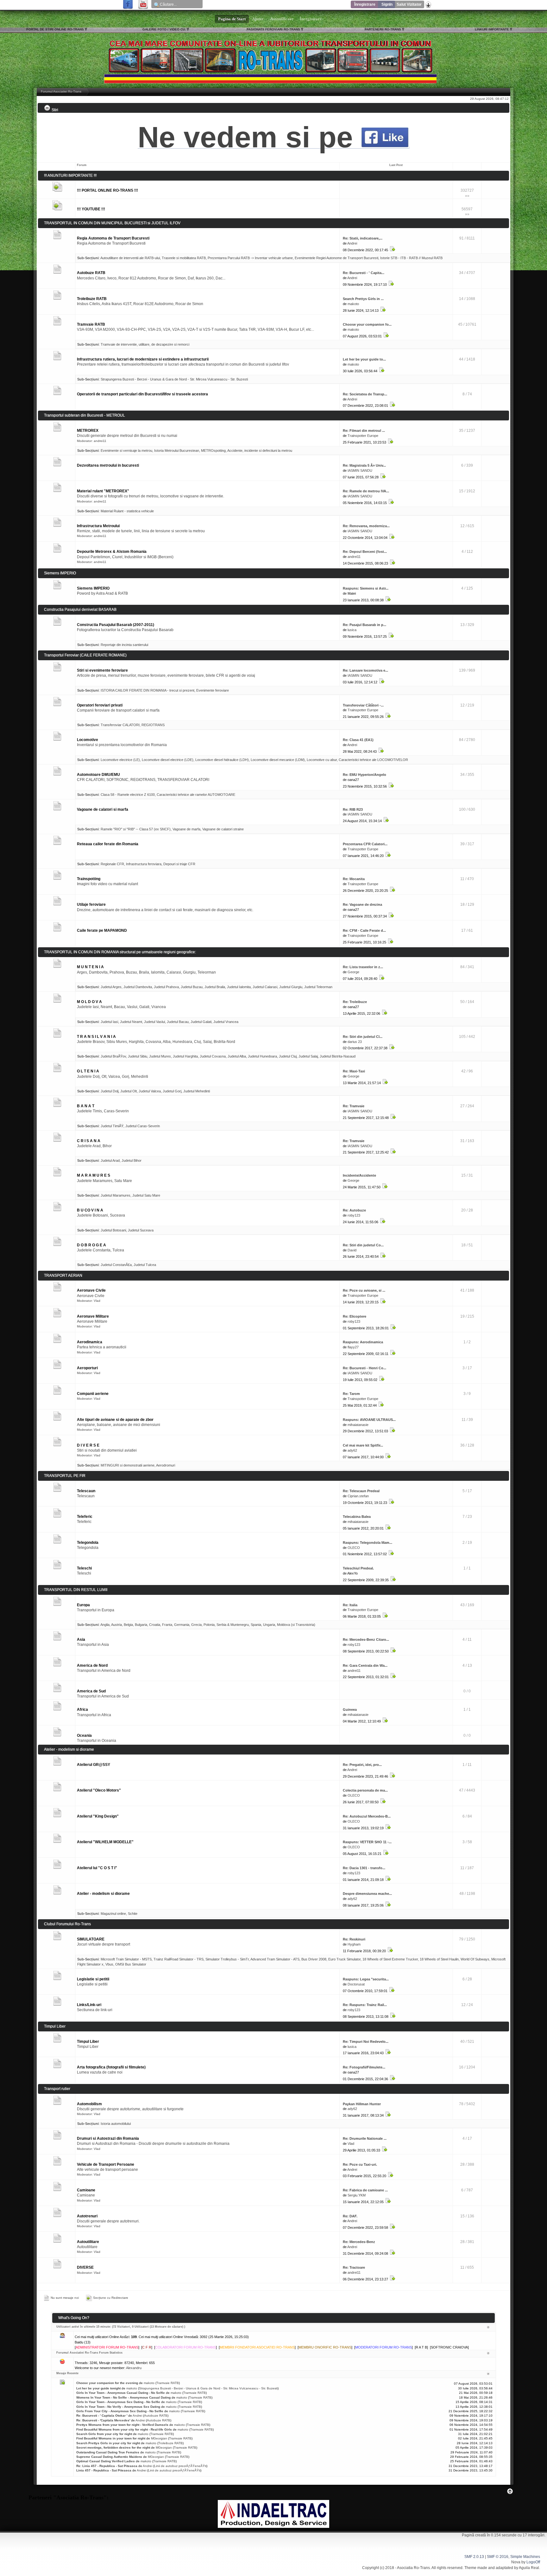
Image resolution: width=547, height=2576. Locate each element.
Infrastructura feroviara (144, 864)
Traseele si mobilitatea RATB (184, 258)
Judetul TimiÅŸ (112, 1126)
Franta (167, 1625)
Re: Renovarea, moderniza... (366, 526)
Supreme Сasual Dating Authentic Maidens (109, 2457)
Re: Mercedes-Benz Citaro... (366, 1640)
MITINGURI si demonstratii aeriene (128, 1465)
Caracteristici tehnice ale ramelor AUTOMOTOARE (196, 795)
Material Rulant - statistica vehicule (127, 511)
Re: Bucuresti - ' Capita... (364, 273)
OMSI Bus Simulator (131, 1964)
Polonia (209, 1625)
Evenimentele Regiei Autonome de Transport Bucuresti (336, 258)
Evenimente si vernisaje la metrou (126, 451)
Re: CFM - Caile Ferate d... (364, 930)
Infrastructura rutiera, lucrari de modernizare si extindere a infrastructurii (143, 359)
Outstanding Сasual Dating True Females (108, 2452)
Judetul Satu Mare (146, 1195)
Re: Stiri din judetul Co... (363, 1245)
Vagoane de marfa (186, 829)
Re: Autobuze (354, 1210)
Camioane (86, 2190)
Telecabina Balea (357, 1517)
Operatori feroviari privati (100, 705)
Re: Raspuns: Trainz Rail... (365, 2005)
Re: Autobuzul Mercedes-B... (367, 1816)
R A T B (421, 2347)
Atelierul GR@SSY (94, 1765)
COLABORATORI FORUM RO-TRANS (185, 2347)
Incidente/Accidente (359, 1175)
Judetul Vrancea (226, 1022)
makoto (353, 304)
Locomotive (88, 740)
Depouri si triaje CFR (179, 864)
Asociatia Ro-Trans (413, 2568)
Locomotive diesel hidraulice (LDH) (222, 760)
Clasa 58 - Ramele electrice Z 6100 (128, 795)
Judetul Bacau (178, 1022)
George (353, 972)
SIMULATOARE (91, 1939)
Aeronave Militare (93, 1316)
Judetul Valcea (150, 1091)
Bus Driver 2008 (314, 1959)
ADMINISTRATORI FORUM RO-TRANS (107, 2347)
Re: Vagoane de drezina (362, 904)
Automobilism (89, 2104)
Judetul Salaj (308, 1056)
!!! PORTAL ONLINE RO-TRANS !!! (107, 190)
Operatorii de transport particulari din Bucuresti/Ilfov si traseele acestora (142, 394)
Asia (81, 1640)
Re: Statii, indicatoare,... (363, 238)
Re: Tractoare (354, 2267)
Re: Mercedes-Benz (359, 2242)
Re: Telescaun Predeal (361, 1491)
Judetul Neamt (131, 1022)
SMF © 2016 (498, 2557)
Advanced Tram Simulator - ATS (275, 1959)
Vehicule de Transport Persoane (106, 2164)
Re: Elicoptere (355, 1316)
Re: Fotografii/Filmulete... (364, 2067)
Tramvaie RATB (91, 324)
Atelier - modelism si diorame (103, 1894)
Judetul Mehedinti (197, 1091)
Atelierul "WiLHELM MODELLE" (105, 1842)
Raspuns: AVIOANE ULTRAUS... (369, 1420)
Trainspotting (89, 879)
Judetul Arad (110, 1160)
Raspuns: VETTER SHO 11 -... (367, 1842)
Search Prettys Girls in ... (363, 299)
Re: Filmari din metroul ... (364, 431)
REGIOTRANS (153, 725)
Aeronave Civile (91, 1290)
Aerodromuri (166, 1465)
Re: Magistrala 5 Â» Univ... (364, 465)
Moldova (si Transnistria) (296, 1625)
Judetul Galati (201, 1022)
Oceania (84, 1735)
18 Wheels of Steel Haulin (439, 1959)
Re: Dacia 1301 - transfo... (364, 1868)
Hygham (354, 1944)
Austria (116, 1625)
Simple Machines (525, 2557)
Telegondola (88, 1543)
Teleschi (84, 1568)
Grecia (196, 1625)
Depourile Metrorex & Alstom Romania (112, 552)
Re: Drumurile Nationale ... (365, 2138)
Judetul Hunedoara (262, 1056)
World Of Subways (475, 1959)
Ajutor (258, 19)
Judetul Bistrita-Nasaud (338, 1056)
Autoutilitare (88, 2242)
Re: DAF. (350, 2216)
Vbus (109, 1964)
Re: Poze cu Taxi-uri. (360, 2164)
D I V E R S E (88, 1445)
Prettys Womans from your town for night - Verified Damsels (122, 2425)
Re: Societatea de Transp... (365, 394)
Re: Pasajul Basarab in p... (365, 625)
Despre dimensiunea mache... (367, 1894)
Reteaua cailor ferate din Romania (108, 844)
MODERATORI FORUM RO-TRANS (384, 2347)
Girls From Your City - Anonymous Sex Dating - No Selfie (120, 2411)
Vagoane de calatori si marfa (103, 809)
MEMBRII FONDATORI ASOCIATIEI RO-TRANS (257, 2347)
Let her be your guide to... (364, 359)
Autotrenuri (87, 2216)
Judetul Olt (129, 1091)
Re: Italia (350, 1605)
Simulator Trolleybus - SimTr (227, 1959)
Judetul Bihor (132, 1160)
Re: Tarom (351, 1394)
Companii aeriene (93, 1394)
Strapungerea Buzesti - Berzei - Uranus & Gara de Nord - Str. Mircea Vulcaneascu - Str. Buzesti (174, 379)
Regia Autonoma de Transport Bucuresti (113, 238)
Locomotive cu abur (322, 760)
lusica (352, 630)
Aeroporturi (87, 1368)
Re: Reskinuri (354, 1939)
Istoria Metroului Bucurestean (177, 451)
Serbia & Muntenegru (233, 1625)
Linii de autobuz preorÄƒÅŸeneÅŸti (180, 2466)
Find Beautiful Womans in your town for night (111, 2438)
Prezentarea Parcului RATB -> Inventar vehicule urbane (250, 258)
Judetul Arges (111, 987)
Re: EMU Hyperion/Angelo (365, 775)
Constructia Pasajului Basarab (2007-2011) (116, 625)
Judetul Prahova (166, 987)
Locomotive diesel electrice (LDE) (168, 760)
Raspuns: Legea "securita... (366, 1979)
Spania (256, 1625)
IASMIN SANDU (360, 470)
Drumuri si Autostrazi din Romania (108, 2138)
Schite (133, 1914)
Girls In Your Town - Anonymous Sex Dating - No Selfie (118, 2402)
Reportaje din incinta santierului (124, 645)
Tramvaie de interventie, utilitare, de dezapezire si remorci (145, 344)
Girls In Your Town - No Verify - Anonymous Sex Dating (118, 2407)
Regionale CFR (112, 864)
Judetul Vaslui (154, 1022)
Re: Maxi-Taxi (354, 1071)
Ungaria (269, 1625)
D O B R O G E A (91, 1245)
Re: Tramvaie (354, 1106)
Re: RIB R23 (353, 809)
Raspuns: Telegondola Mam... (368, 1543)
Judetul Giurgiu (291, 987)
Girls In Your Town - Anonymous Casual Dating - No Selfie (121, 2393)
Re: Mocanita (354, 879)
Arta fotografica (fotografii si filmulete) (111, 2067)
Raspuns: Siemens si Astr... (366, 588)
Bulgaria (141, 1625)
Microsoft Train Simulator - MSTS (126, 1959)
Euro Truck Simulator (344, 1959)
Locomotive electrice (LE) (120, 760)
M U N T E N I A (90, 967)
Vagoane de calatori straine (223, 829)
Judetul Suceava (141, 1230)
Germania (182, 1625)
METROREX (88, 431)
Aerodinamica (90, 1342)
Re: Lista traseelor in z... (363, 967)
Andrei (352, 243)
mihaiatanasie (358, 1425)
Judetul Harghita (185, 1056)
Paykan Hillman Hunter (362, 2104)
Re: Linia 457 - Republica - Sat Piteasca (107, 2466)
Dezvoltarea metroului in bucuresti (108, 465)
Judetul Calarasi (265, 987)
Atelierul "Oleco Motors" (99, 1790)
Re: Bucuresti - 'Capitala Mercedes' (103, 2420)
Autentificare (282, 19)
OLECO (354, 1548)
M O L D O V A (89, 1002)
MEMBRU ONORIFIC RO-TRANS (325, 2347)
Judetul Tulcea (145, 1265)
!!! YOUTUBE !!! (91, 209)
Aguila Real (529, 2568)
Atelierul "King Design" (98, 1816)
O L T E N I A (88, 1071)
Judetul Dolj (110, 1091)
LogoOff (533, 2562)
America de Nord (92, 1665)
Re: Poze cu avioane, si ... (364, 1290)
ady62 (352, 1450)
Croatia (155, 1625)
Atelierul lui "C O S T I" (97, 1868)
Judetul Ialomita (239, 987)
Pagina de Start (232, 19)
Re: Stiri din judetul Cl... (363, 1037)
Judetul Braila (215, 987)
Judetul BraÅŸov (113, 1056)
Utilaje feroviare (91, 904)
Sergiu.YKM (357, 2195)
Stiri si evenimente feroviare (102, 670)
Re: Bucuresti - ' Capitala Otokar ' (102, 2416)
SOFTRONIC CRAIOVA (449, 2347)
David (352, 1250)
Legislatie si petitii (93, 1979)
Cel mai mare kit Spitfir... (363, 1445)
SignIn (387, 4)
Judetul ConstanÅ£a (116, 1265)
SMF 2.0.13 (474, 2557)
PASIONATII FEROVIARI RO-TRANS (273, 29)
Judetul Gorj (172, 1091)
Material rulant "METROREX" (103, 491)
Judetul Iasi (109, 1022)
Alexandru (134, 2368)
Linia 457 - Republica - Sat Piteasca (104, 2470)
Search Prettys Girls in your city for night (108, 2443)
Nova (516, 2562)
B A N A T (86, 1106)
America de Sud (91, 1691)
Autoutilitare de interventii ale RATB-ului (130, 258)
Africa (82, 1710)
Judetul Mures (160, 1056)
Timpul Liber (88, 2042)
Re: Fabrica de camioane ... (365, 2190)
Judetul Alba (237, 1056)
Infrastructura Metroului (98, 526)
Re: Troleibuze (355, 1002)
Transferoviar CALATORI (120, 725)
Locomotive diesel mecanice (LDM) (278, 760)
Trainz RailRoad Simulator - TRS (179, 1959)
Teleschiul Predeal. (358, 1568)
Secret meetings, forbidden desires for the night (113, 2448)
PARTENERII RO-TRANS (383, 29)
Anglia (105, 1625)
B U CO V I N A (90, 1210)
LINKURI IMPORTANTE (492, 29)
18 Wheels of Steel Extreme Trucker (390, 1959)
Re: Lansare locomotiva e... (365, 670)
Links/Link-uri (89, 2005)
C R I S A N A (89, 1141)
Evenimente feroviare (213, 690)
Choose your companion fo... (367, 324)
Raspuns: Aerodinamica (363, 1342)
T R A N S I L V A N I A (96, 1037)
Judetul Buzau (192, 987)
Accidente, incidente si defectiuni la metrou (260, 451)
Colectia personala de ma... (365, 1790)
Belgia (128, 1625)
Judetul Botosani (113, 1230)
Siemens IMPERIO (93, 588)
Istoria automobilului (116, 2124)
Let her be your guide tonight (98, 2388)
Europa (83, 1605)
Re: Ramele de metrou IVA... (366, 491)
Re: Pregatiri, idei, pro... (362, 1765)
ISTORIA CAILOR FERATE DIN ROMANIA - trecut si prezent (148, 690)
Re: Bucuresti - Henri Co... (365, 1368)
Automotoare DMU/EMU (98, 775)
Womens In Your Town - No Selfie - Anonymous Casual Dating (123, 2397)
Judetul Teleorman (318, 987)
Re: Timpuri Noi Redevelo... (366, 2042)
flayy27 (353, 1347)
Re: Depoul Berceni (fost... (365, 552)
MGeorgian (159, 2438)
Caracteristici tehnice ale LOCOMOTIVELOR (373, 760)
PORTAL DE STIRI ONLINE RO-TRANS (55, 29)
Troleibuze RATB (92, 299)
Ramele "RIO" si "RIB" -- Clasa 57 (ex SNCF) (136, 829)
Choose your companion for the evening (107, 2383)
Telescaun (86, 1491)
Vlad (97, 1301)
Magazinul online (113, 1914)
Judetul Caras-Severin (143, 1126)
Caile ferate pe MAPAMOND (102, 930)
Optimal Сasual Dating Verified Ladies (106, 2461)
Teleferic (85, 1517)
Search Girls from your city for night (104, 2434)
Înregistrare (365, 4)
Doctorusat (356, 1984)
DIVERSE (85, 2267)
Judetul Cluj (288, 1056)
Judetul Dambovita (138, 987)
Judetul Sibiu (138, 1056)
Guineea (350, 1710)
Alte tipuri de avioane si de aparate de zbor (115, 1420)
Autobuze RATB (91, 273)
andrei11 (100, 441)
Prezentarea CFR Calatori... (365, 844)
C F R (147, 2347)
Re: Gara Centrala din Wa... (365, 1665)
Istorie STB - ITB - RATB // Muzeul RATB (411, 258)
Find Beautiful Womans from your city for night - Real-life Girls (124, 2429)
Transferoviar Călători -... (363, 705)
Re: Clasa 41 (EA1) (358, 740)
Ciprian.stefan (358, 1496)
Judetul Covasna (213, 1056)
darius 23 (355, 1042)
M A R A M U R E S (94, 1175)
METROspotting (213, 451)
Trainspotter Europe (363, 436)
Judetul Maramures (116, 1195)
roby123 (354, 1215)
